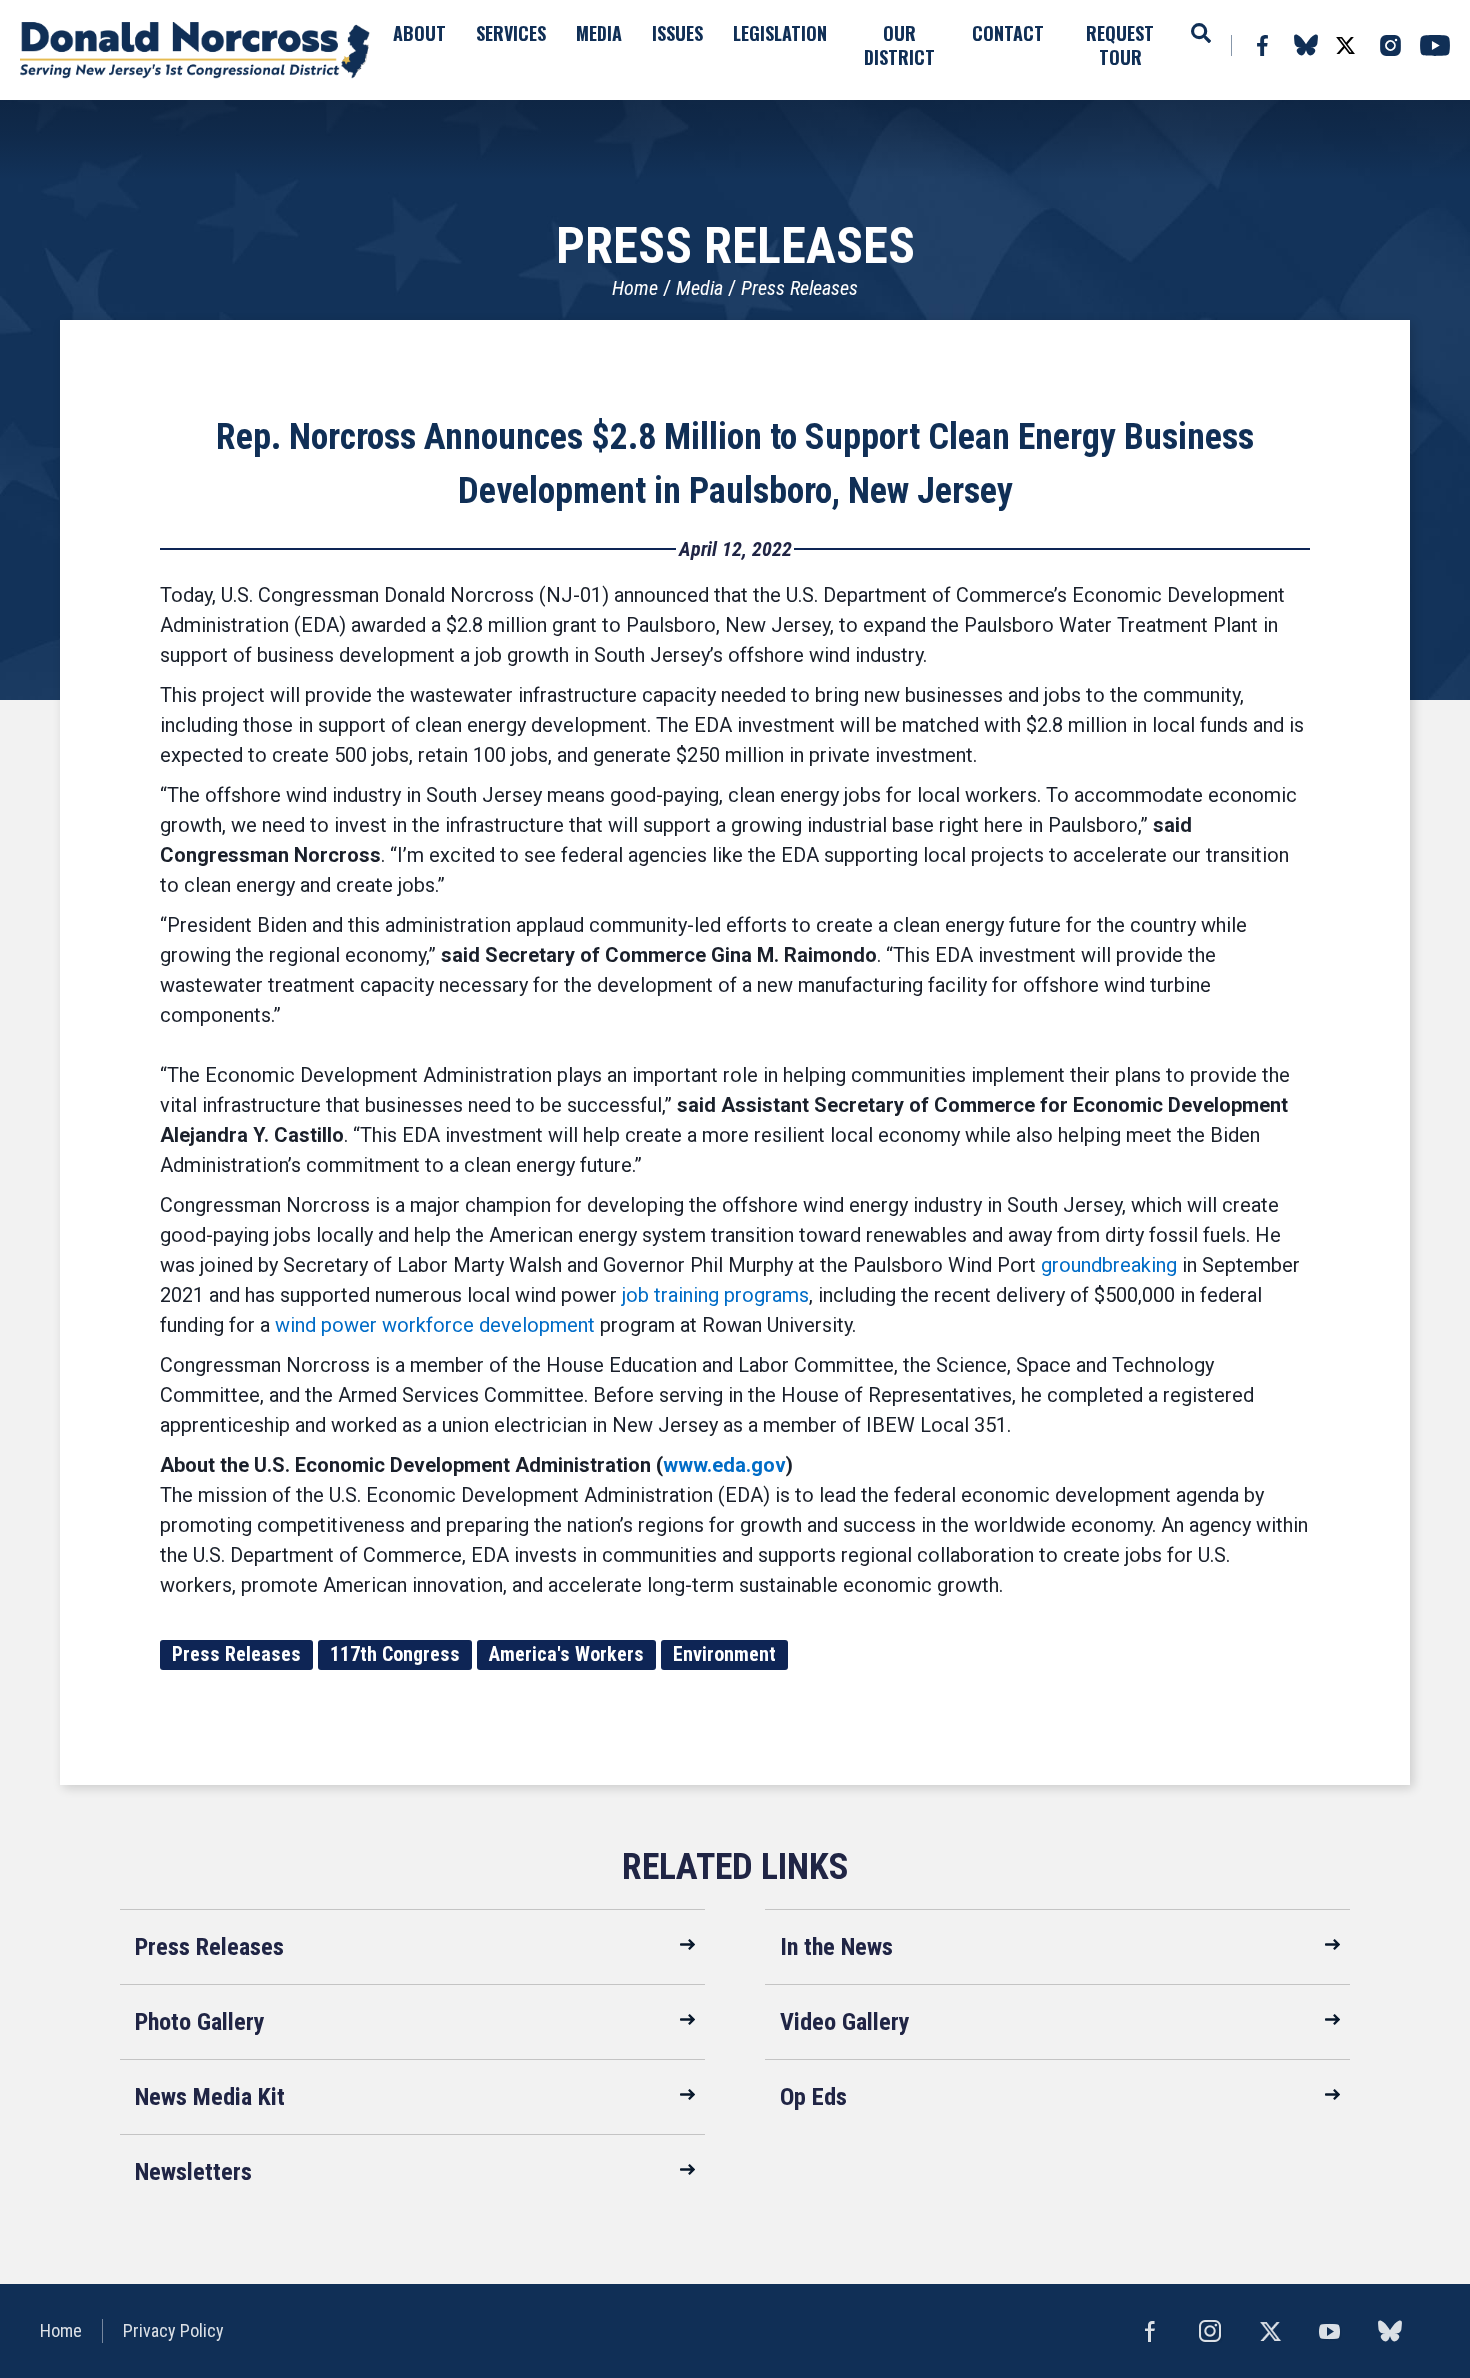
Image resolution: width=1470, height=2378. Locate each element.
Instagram (1390, 45)
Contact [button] (1008, 33)
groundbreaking (1109, 1265)
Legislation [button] (780, 33)
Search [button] (1201, 33)
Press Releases (799, 288)
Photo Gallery (200, 2022)
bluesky (1305, 45)
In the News (836, 1947)
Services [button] (511, 33)
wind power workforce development (435, 1325)
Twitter (1345, 45)
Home (635, 288)
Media (699, 288)
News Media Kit (210, 2097)
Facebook (1261, 45)
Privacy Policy (173, 2330)
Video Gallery (845, 2022)
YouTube (1435, 45)
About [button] (419, 33)
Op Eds (813, 2097)
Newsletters (193, 2172)
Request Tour (1120, 45)
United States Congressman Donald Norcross (195, 50)
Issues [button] (677, 33)
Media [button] (599, 33)
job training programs (715, 1295)
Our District (899, 45)
